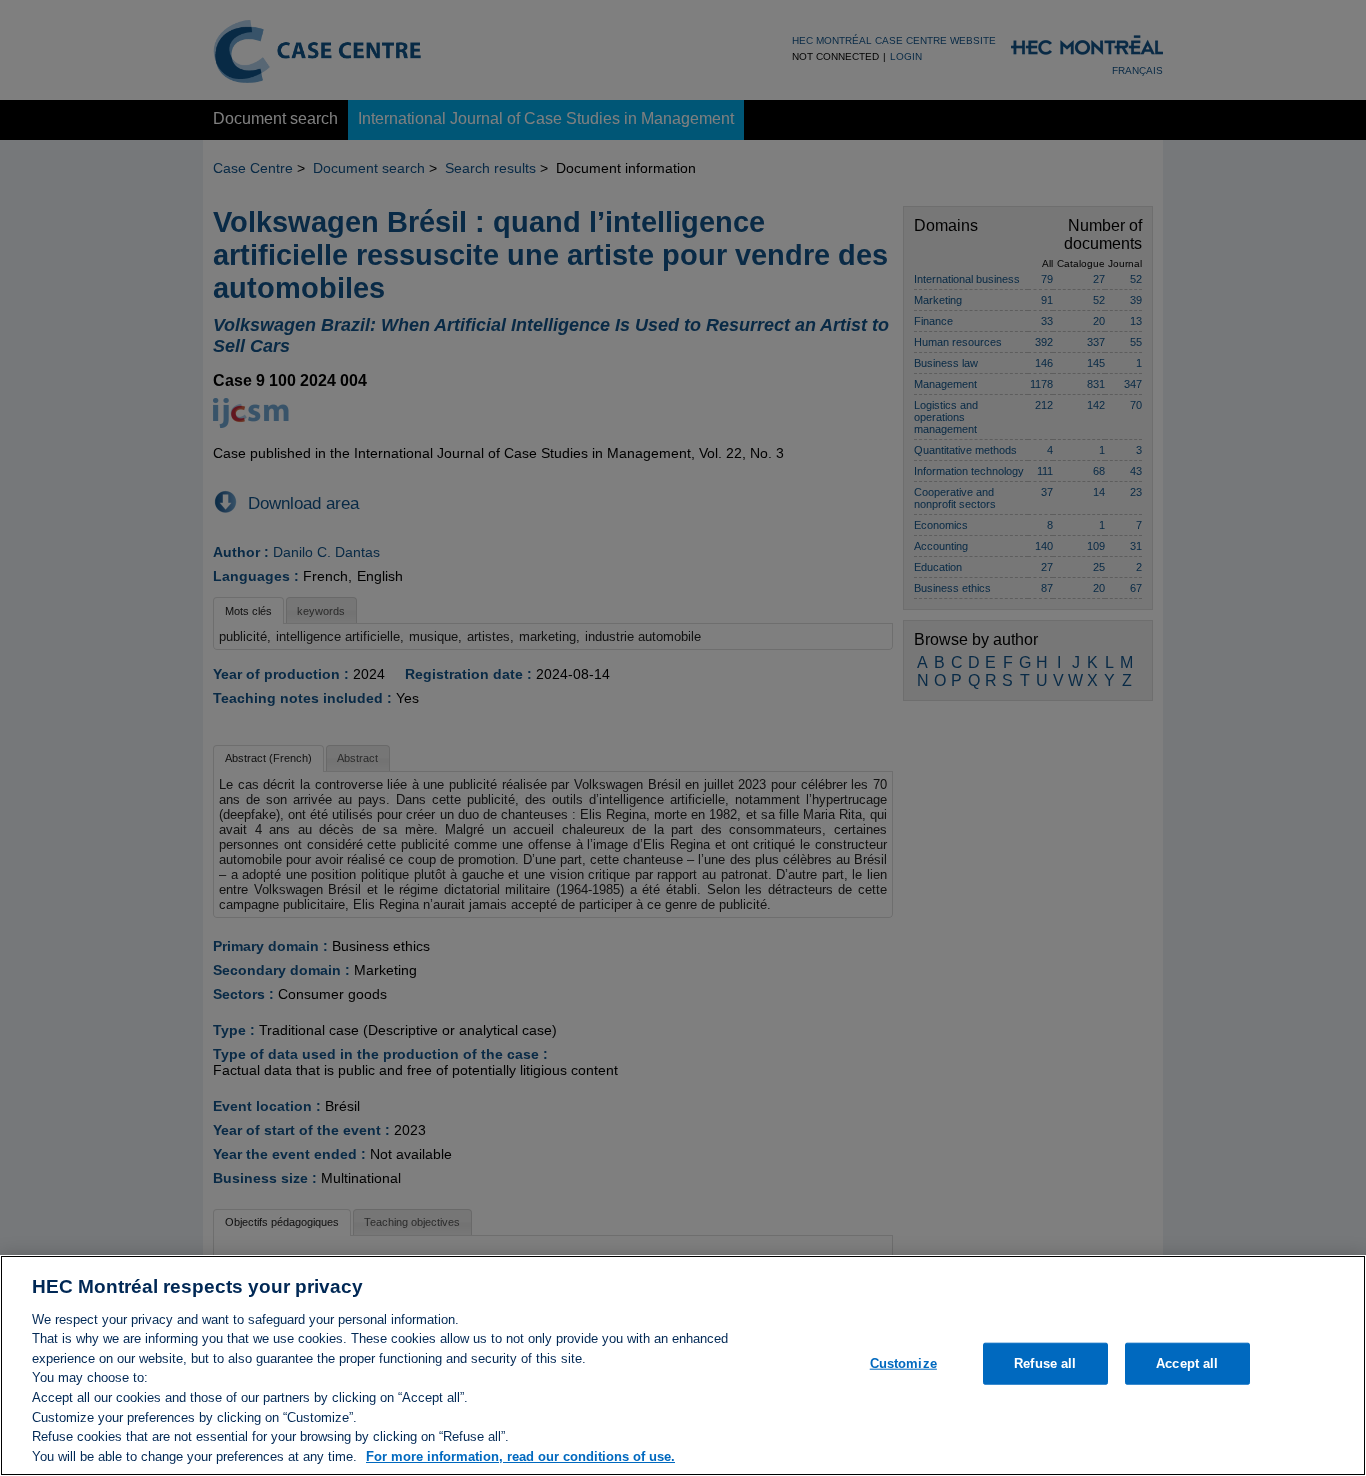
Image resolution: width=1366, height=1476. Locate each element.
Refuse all (1045, 1363)
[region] (683, 1365)
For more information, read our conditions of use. (520, 1455)
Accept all (1187, 1363)
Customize (903, 1363)
